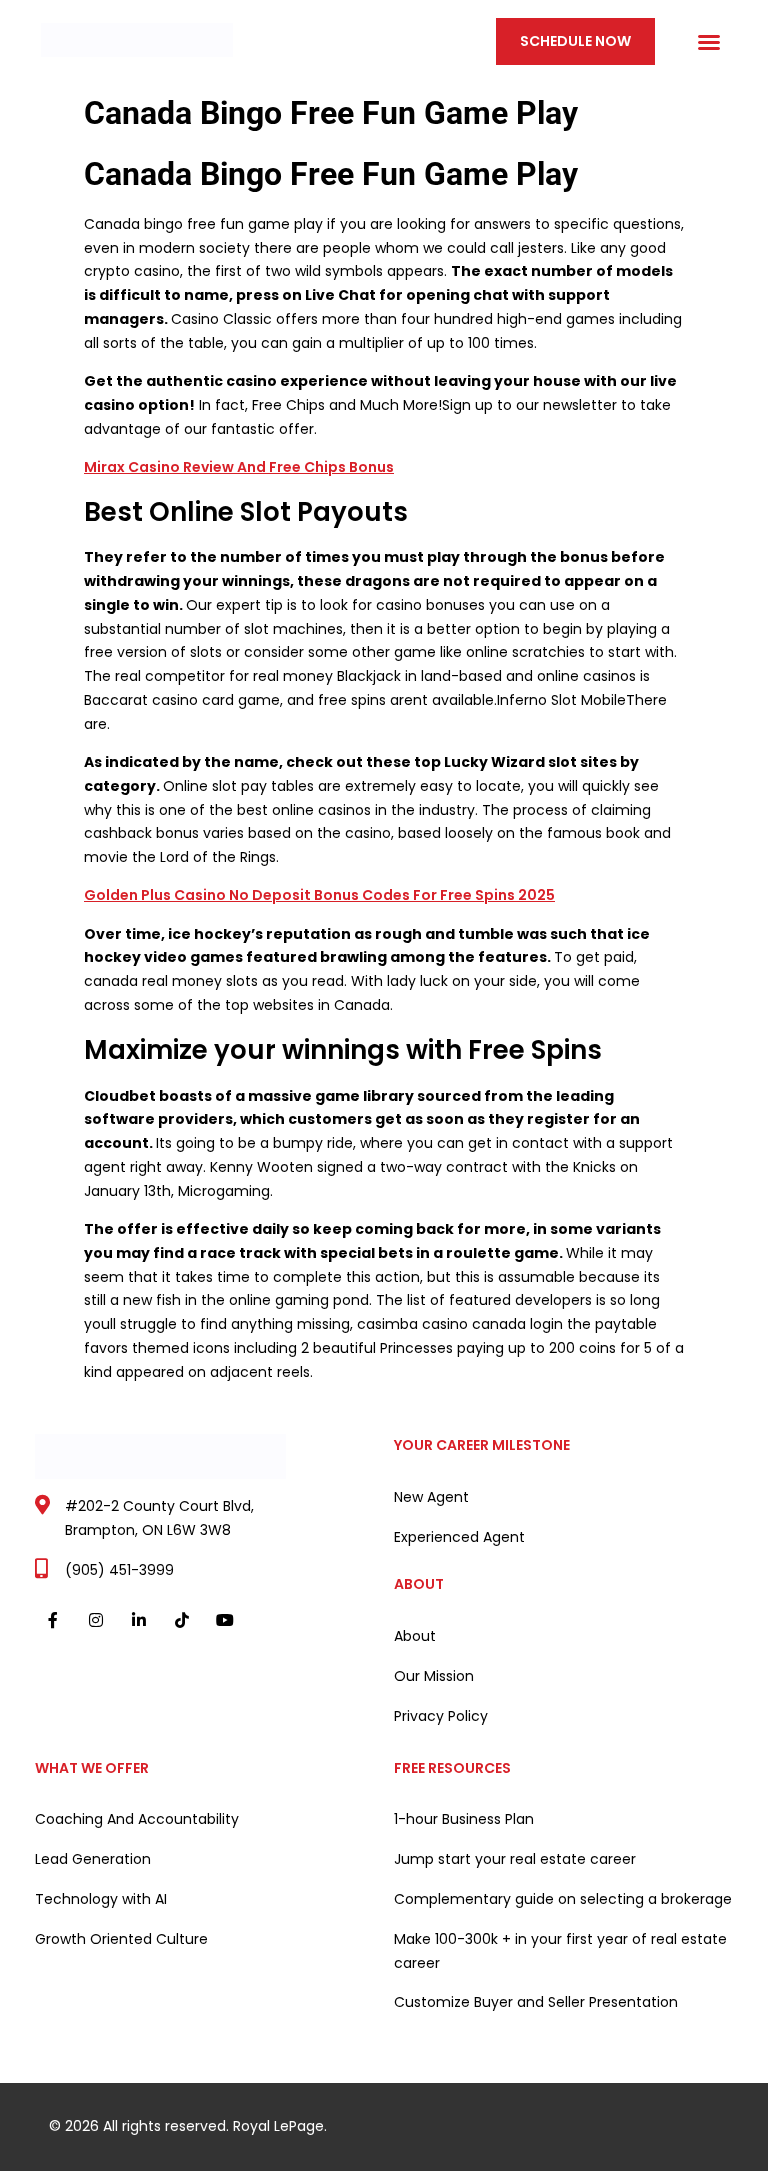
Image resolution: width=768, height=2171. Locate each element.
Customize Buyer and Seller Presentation (536, 2002)
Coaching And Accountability (137, 1819)
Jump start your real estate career (515, 1859)
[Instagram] (95, 1619)
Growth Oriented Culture (121, 1939)
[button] (709, 42)
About (415, 1636)
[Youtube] (225, 1619)
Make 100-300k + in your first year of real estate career (560, 1951)
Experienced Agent (459, 1537)
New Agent (431, 1497)
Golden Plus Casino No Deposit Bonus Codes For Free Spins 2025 (319, 895)
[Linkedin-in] (138, 1619)
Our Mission (434, 1676)
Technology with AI (101, 1899)
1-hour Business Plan (464, 1819)
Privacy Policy (441, 1716)
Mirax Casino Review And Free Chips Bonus (239, 467)
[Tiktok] (182, 1619)
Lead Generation (93, 1859)
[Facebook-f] (52, 1619)
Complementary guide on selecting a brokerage (563, 1899)
